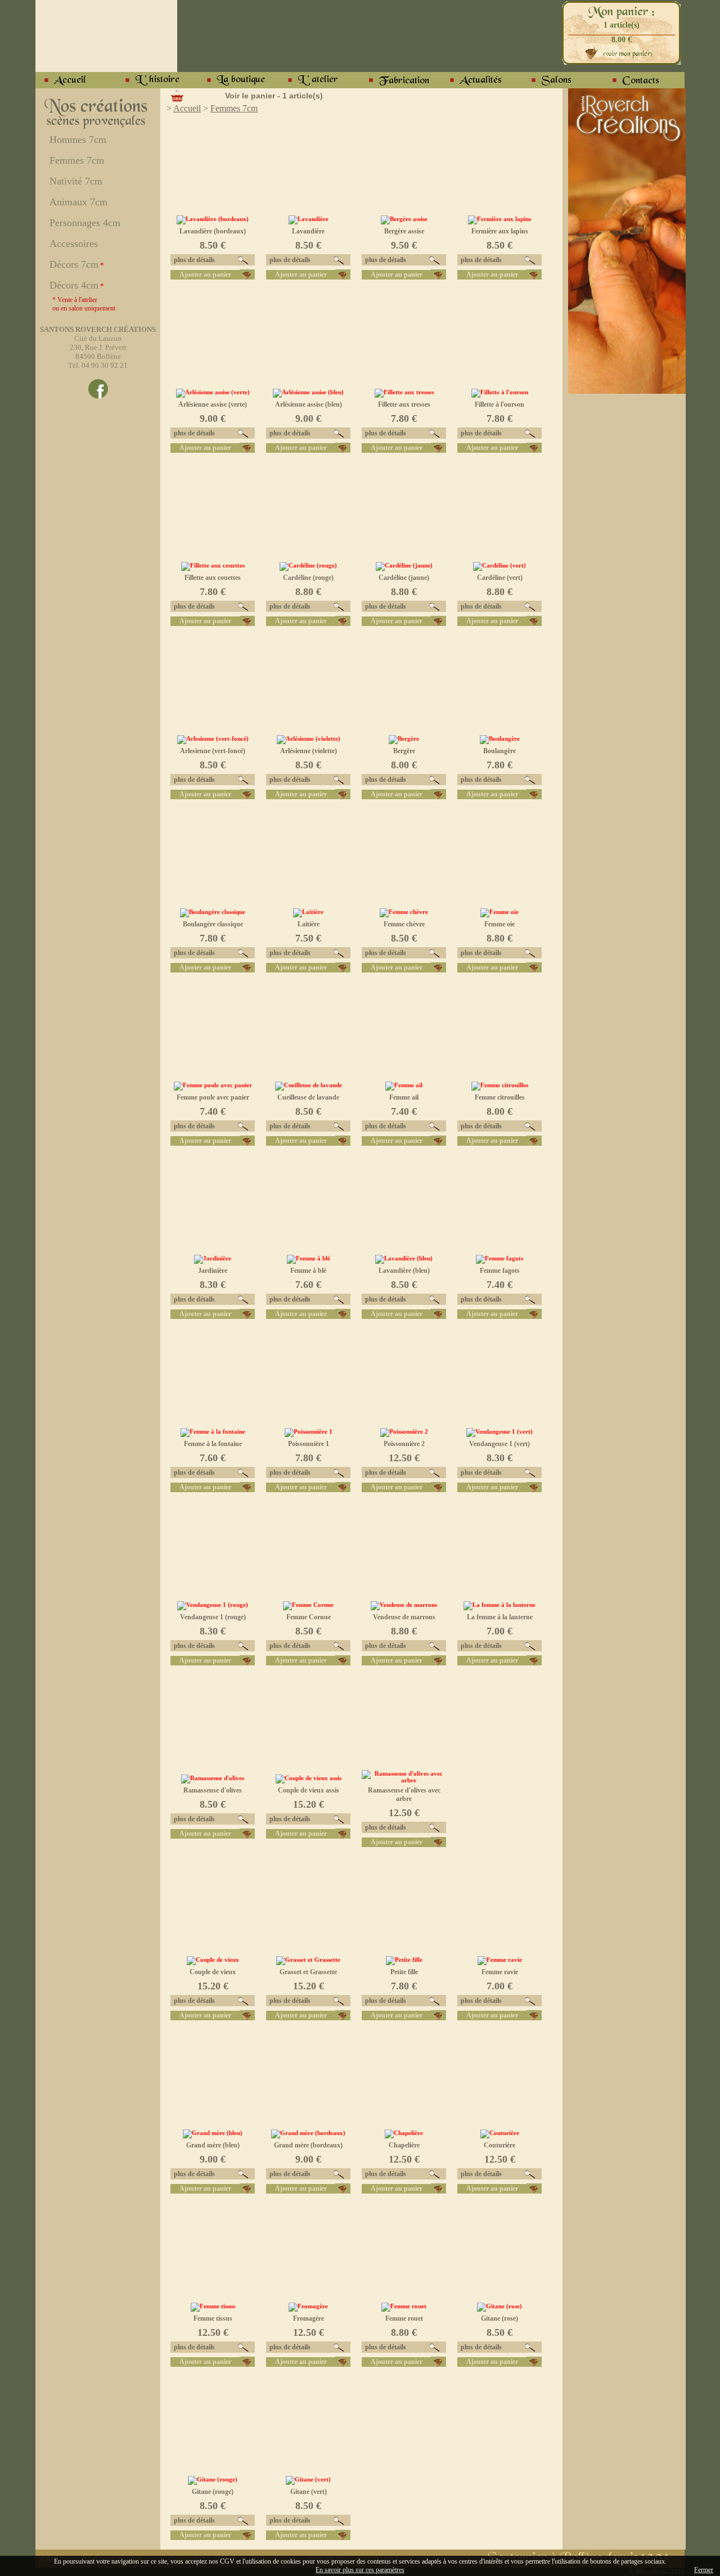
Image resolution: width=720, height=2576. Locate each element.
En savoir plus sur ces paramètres (360, 2570)
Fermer (704, 2570)
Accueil (187, 108)
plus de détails (193, 260)
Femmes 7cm (234, 108)
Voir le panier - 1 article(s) (274, 96)
